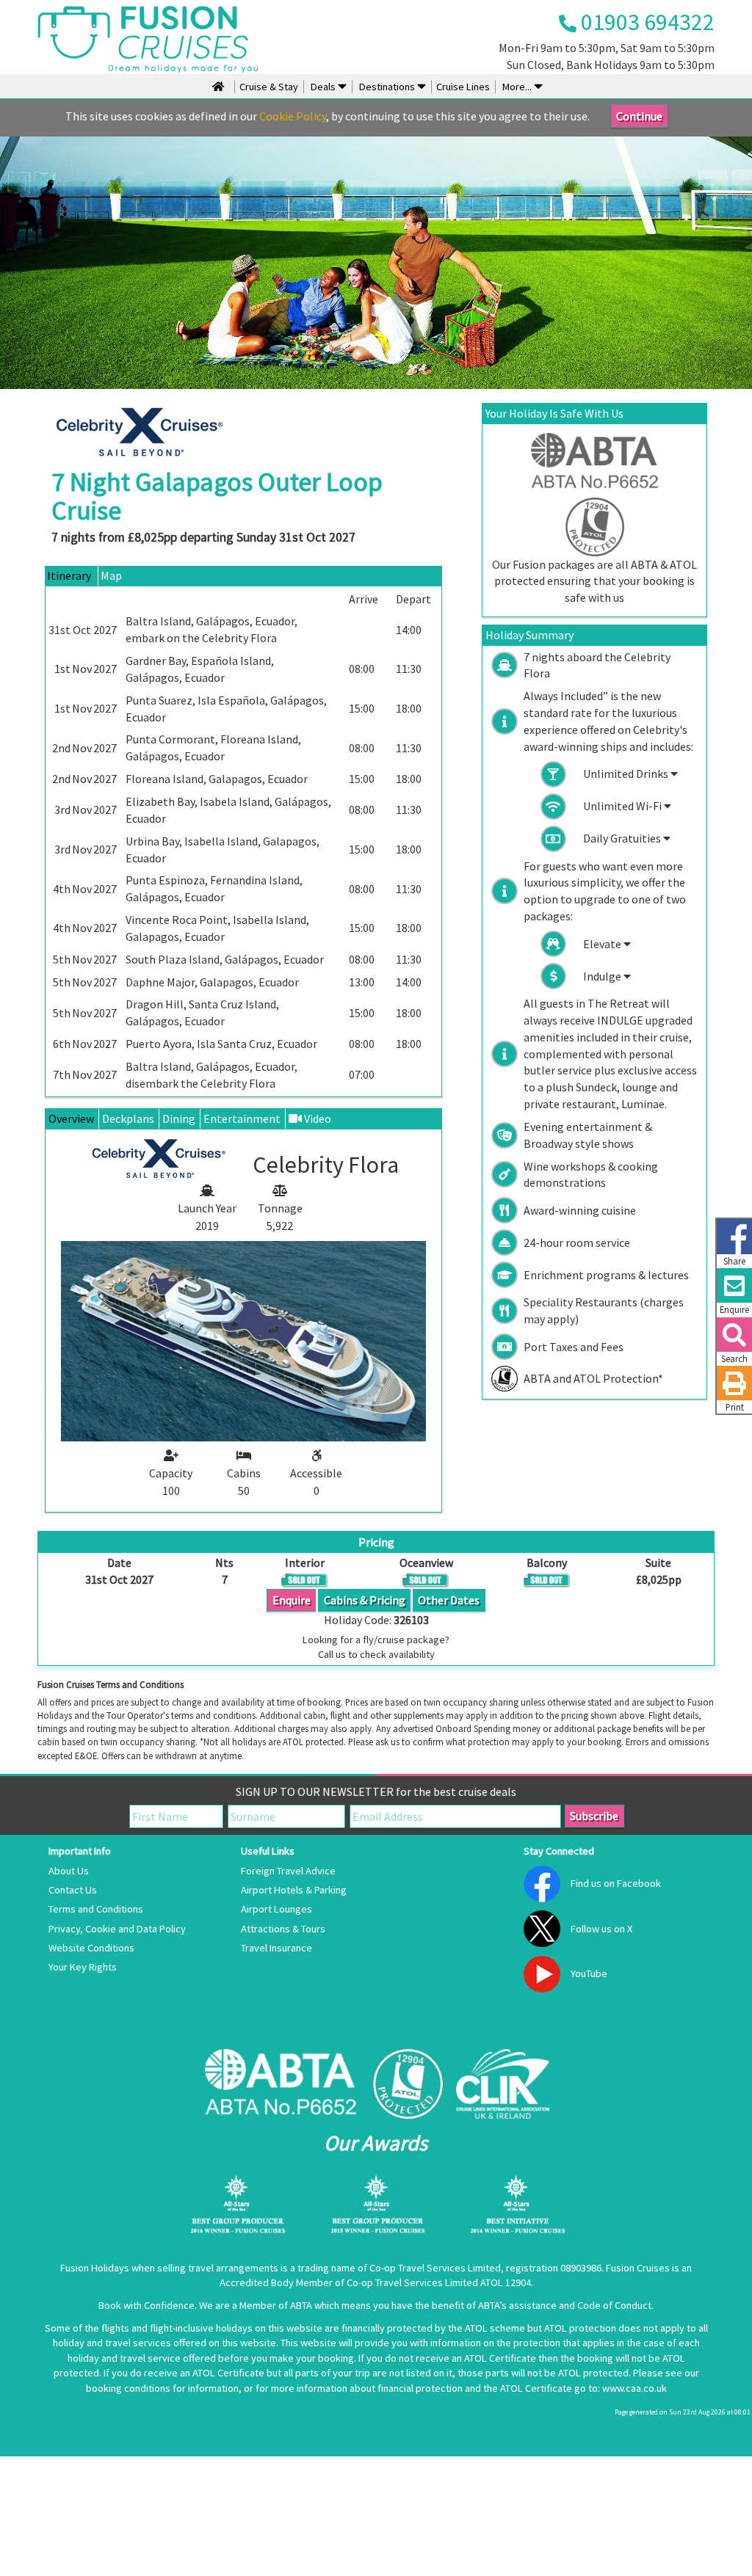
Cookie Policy (293, 116)
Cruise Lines (463, 87)
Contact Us (73, 1890)
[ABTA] (281, 2084)
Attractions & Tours (283, 1929)
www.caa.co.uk (634, 2388)
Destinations (387, 87)
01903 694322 (646, 22)
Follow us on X (601, 1929)
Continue (639, 116)
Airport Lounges (276, 1909)
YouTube (589, 1973)
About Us (69, 1871)
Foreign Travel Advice (288, 1871)
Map (111, 575)
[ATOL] (408, 2084)
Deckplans (128, 1118)
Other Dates (449, 1600)
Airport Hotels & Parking (294, 1890)
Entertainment (242, 1118)
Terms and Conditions (96, 1909)
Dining (179, 1118)
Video (317, 1118)
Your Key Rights (83, 1967)
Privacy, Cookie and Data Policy (117, 1929)
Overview (71, 1118)
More (516, 87)
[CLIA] (503, 2084)
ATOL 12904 (506, 2282)
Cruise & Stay (269, 87)
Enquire (292, 1600)
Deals (323, 87)
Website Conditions (91, 1948)
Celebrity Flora (239, 638)
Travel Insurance (276, 1948)
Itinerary (69, 575)
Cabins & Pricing (365, 1600)
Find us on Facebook (616, 1883)
